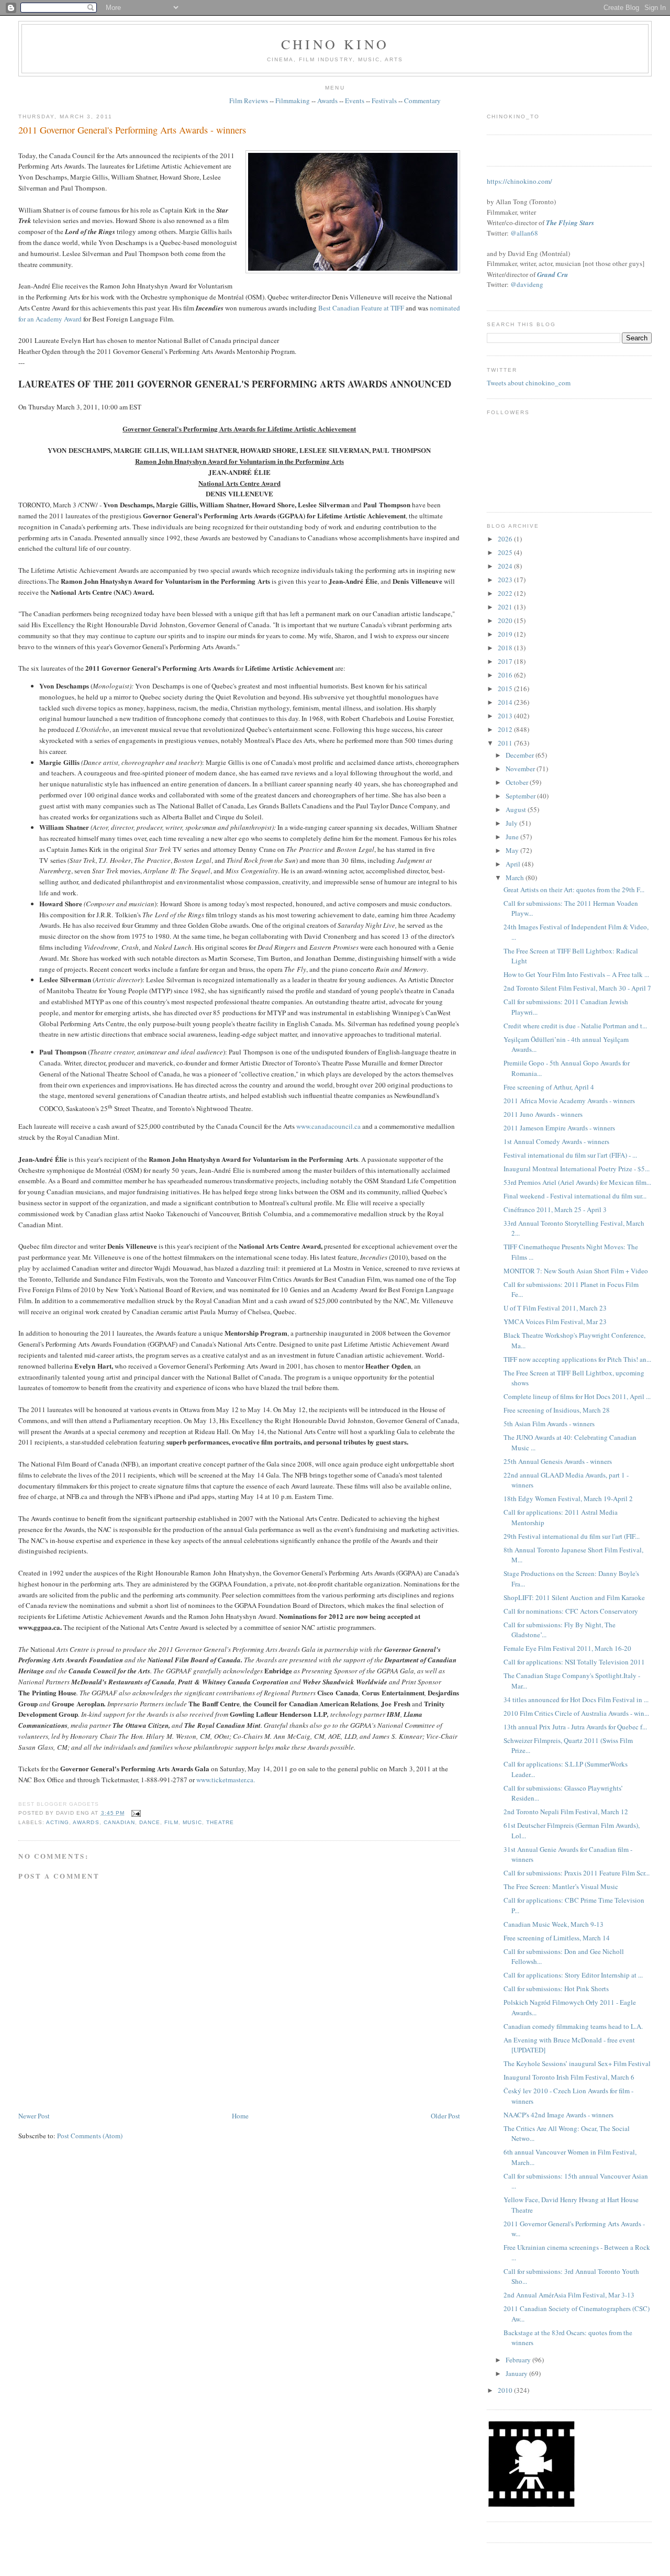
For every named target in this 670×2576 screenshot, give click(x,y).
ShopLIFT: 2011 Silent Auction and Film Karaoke (574, 1597)
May (513, 850)
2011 (506, 743)
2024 (506, 566)
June (513, 837)
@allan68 (524, 233)
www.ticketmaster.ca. (226, 1780)
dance (150, 1822)
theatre (220, 1822)
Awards (327, 101)
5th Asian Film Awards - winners (549, 1424)
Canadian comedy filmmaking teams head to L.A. (573, 2026)
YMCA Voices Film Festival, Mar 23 (555, 1322)
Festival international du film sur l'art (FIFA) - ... (570, 1155)
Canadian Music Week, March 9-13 (554, 1924)
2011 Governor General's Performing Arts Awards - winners (132, 130)
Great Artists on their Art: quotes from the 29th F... (574, 890)
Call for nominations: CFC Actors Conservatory (571, 1611)
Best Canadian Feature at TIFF (361, 308)
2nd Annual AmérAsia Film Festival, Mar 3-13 (569, 2295)
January (517, 2373)
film (171, 1822)
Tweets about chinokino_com (529, 383)
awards (86, 1822)
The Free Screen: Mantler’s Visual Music (561, 1886)
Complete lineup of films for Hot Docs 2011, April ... (577, 1396)
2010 (506, 2390)
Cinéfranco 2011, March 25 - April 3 (555, 1209)
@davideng (527, 284)
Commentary (422, 101)
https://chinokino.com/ (520, 181)
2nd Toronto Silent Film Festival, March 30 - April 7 (577, 988)
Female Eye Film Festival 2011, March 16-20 (567, 1648)
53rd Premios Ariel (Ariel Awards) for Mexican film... (577, 1182)
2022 (506, 593)
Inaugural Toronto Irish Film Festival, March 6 (569, 2077)
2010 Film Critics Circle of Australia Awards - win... (576, 1713)
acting (58, 1822)
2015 (506, 689)
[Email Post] (135, 1813)
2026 (506, 539)
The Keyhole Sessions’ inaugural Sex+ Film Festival (577, 2063)
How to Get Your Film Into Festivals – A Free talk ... (576, 974)
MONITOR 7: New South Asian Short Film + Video (576, 1271)
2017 (506, 661)
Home (240, 2116)
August (517, 809)
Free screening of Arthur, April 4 (549, 1087)
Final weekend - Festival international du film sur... (575, 1196)
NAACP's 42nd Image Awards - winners (559, 2115)
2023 (506, 580)
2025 (506, 552)
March (516, 878)
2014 (506, 702)
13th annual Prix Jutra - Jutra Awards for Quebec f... (575, 1727)
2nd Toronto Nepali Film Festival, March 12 (566, 1812)
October (518, 782)
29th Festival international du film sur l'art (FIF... (572, 1536)
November (521, 769)
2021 (506, 607)
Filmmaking (293, 101)
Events (355, 101)
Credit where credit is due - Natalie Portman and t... (575, 1026)
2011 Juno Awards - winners (543, 1114)
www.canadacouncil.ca (328, 1126)
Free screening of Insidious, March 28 (557, 1410)
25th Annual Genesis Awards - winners (558, 1461)
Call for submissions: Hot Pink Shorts (556, 1989)
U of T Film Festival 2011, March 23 (555, 1308)
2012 (506, 729)
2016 (506, 675)
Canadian (119, 1822)
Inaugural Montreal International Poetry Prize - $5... (577, 1169)
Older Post (445, 2116)
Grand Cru (552, 274)
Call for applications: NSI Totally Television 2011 (574, 1662)
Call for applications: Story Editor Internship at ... (573, 1975)
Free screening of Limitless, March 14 (557, 1938)
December (521, 755)
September (521, 796)
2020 (506, 620)
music (192, 1822)
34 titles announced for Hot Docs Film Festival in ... (576, 1700)
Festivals (384, 101)
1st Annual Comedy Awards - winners (556, 1141)
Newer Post (34, 2116)
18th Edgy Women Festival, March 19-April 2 (568, 1498)
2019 (506, 634)
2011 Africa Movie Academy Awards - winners (569, 1101)
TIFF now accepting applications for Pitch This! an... (577, 1359)
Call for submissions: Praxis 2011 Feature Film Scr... (577, 1873)
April (514, 864)
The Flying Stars (570, 223)
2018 (506, 648)
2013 (506, 716)
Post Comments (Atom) (90, 2136)
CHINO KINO (335, 44)
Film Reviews (249, 101)
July (512, 823)
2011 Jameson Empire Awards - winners (559, 1128)
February (519, 2360)
